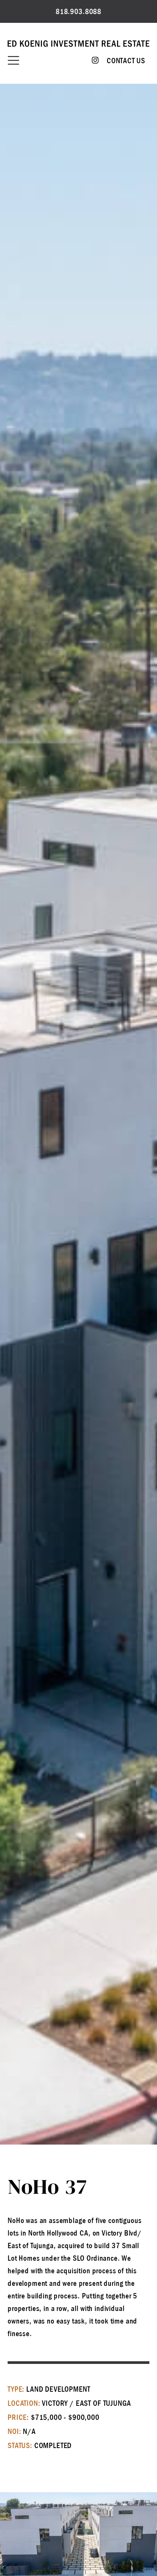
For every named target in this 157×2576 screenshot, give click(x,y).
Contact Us (126, 61)
